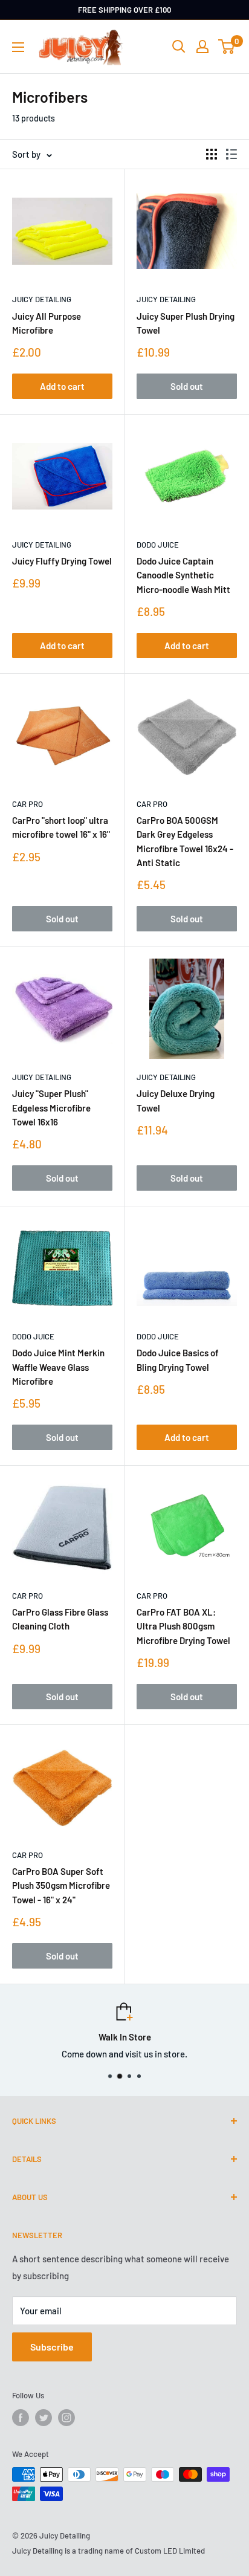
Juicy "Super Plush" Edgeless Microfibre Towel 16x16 (51, 1108)
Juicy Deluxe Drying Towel (176, 1100)
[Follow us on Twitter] (44, 2418)
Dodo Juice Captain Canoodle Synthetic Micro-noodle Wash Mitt (183, 575)
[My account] (202, 47)
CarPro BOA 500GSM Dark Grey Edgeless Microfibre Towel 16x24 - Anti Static (185, 841)
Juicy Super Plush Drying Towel (186, 323)
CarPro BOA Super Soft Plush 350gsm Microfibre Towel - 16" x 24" (61, 1885)
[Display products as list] (231, 154)
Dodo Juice (158, 545)
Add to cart (62, 386)
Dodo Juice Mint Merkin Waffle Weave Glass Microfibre (58, 1367)
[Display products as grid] (212, 154)
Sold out (187, 386)
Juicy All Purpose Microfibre (47, 323)
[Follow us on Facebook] (21, 2418)
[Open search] (179, 47)
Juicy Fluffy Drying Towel (62, 561)
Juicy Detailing (42, 299)
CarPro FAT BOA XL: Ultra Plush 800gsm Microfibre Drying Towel (183, 1626)
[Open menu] (18, 47)
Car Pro (27, 804)
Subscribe (52, 2347)
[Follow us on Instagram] (66, 2418)
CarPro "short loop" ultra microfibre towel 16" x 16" (61, 827)
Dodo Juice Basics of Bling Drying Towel (178, 1360)
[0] (227, 47)
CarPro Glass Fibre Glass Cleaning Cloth (60, 1619)
